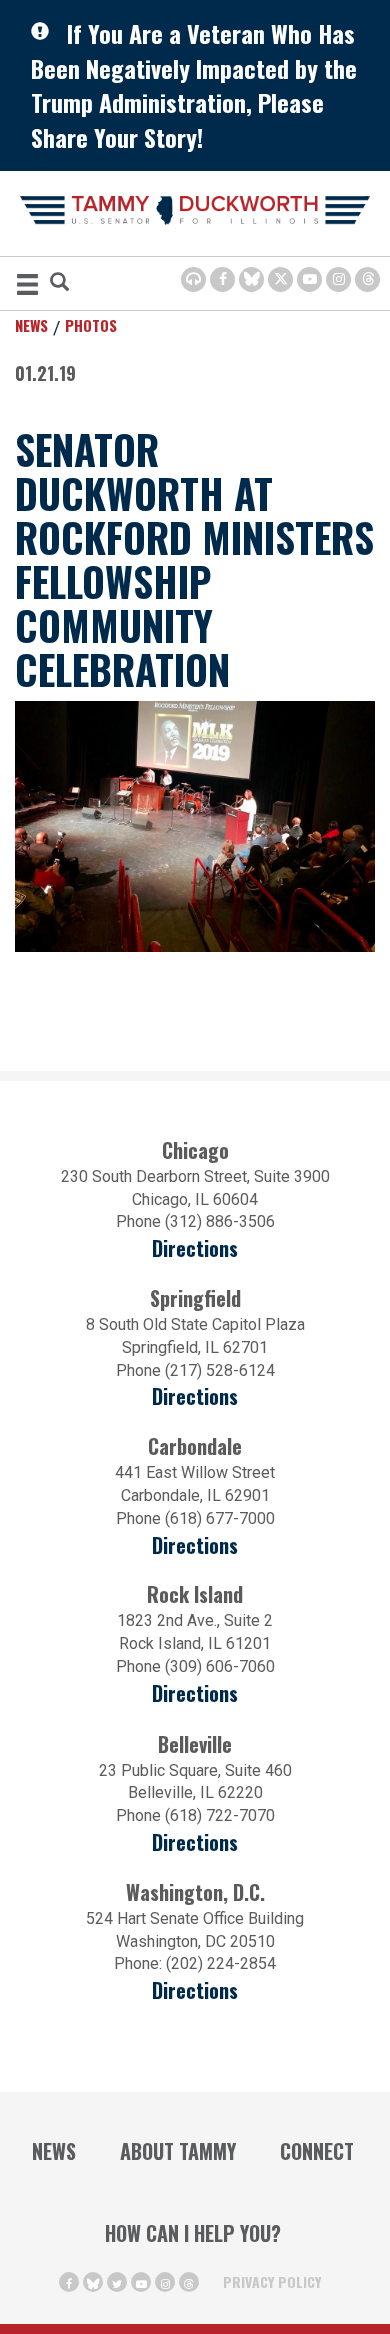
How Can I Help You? (193, 2233)
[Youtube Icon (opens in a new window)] (309, 279)
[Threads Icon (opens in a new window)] (367, 279)
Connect (317, 2151)
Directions (195, 1248)
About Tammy (178, 2151)
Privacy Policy (272, 2281)
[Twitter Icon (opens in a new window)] (280, 279)
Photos (91, 325)
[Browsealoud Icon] (193, 279)
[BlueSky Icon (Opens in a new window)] (251, 279)
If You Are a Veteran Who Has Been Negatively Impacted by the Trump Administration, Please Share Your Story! (194, 85)
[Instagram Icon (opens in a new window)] (338, 279)
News (31, 325)
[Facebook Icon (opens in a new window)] (222, 279)
